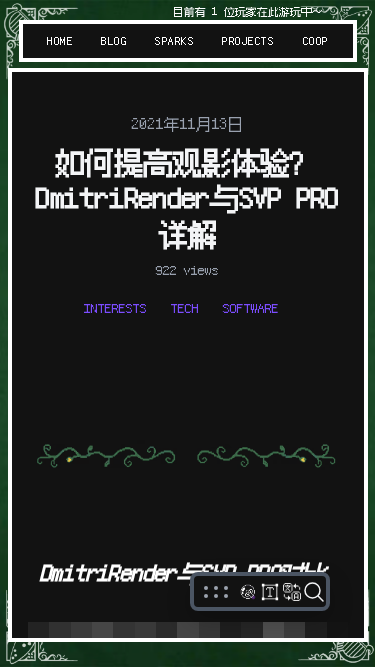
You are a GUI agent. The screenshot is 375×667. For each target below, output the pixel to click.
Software (251, 308)
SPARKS (174, 41)
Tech (185, 308)
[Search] (314, 592)
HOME (60, 41)
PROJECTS (248, 41)
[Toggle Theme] (248, 592)
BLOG (114, 41)
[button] (216, 592)
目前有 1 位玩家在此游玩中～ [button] (248, 11)
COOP (315, 41)
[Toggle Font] (270, 592)
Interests (115, 308)
